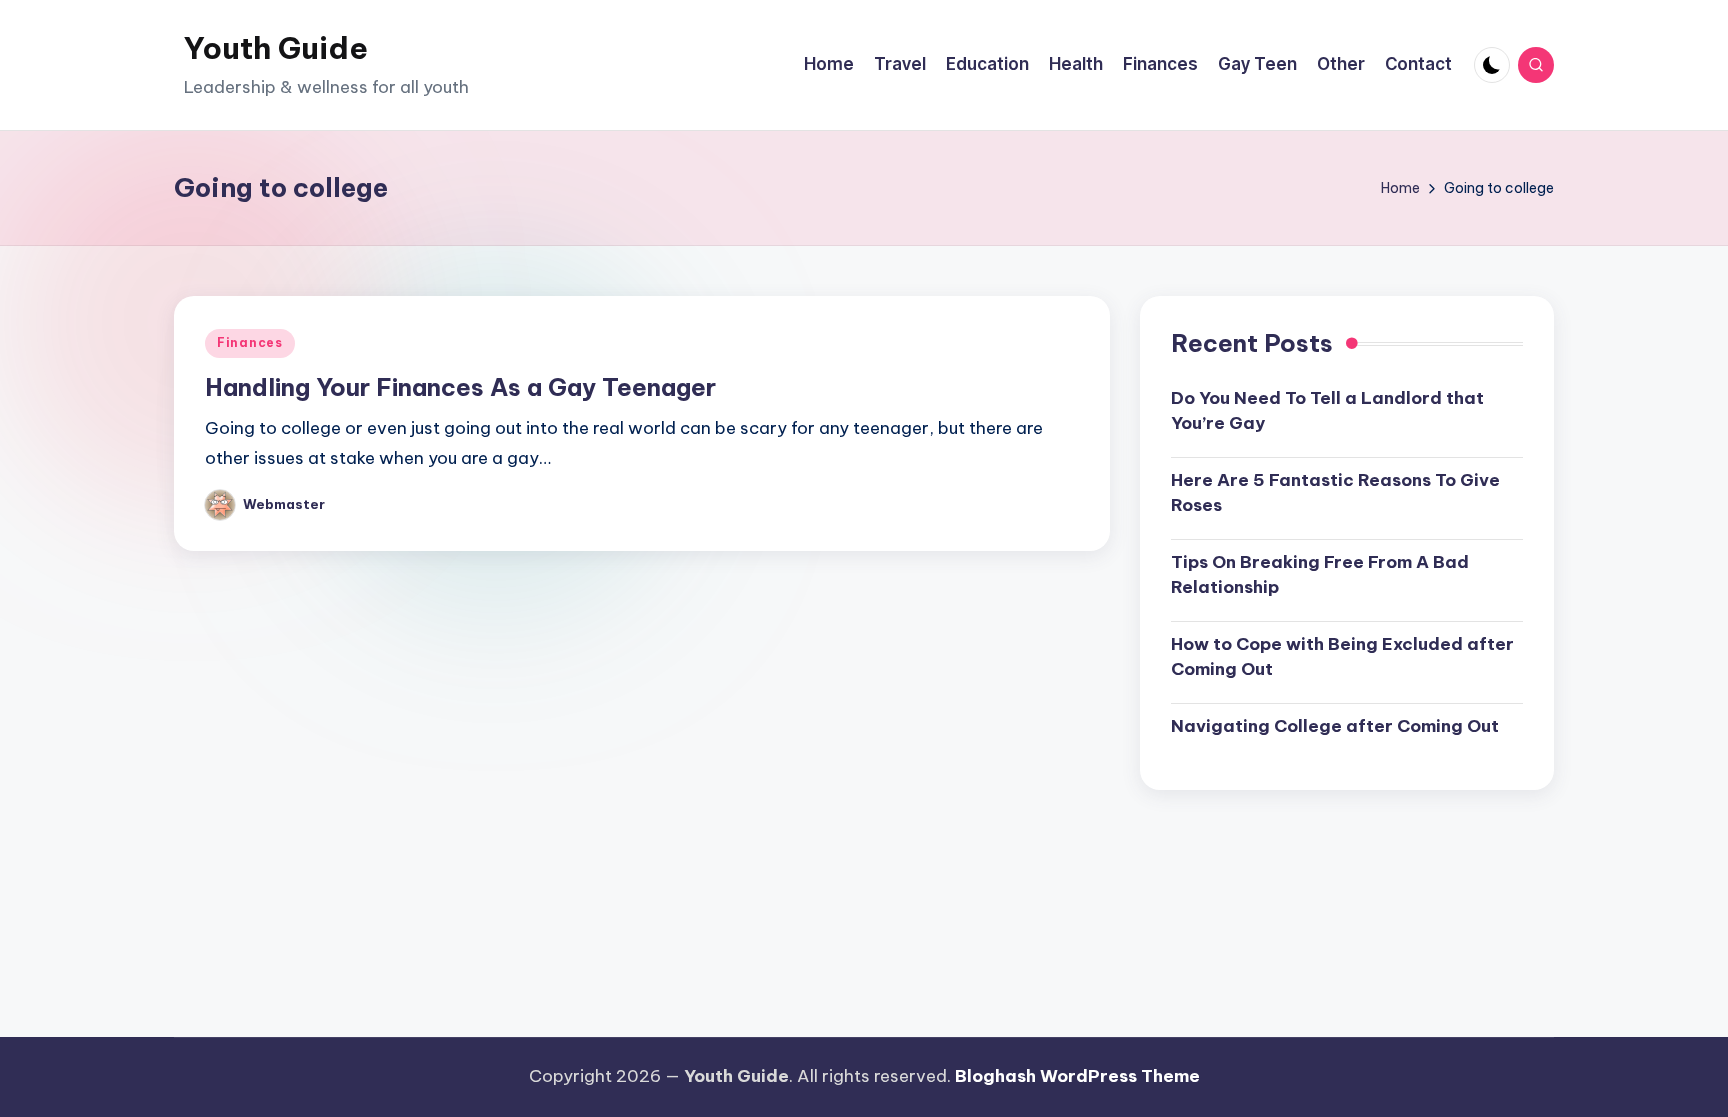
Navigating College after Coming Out (1335, 726)
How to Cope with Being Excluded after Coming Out (1342, 657)
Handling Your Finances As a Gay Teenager (460, 387)
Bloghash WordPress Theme (1077, 1076)
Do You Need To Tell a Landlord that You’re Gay (1327, 411)
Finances (250, 342)
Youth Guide (276, 48)
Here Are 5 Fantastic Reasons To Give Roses (1335, 493)
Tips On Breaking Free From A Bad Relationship (1320, 575)
